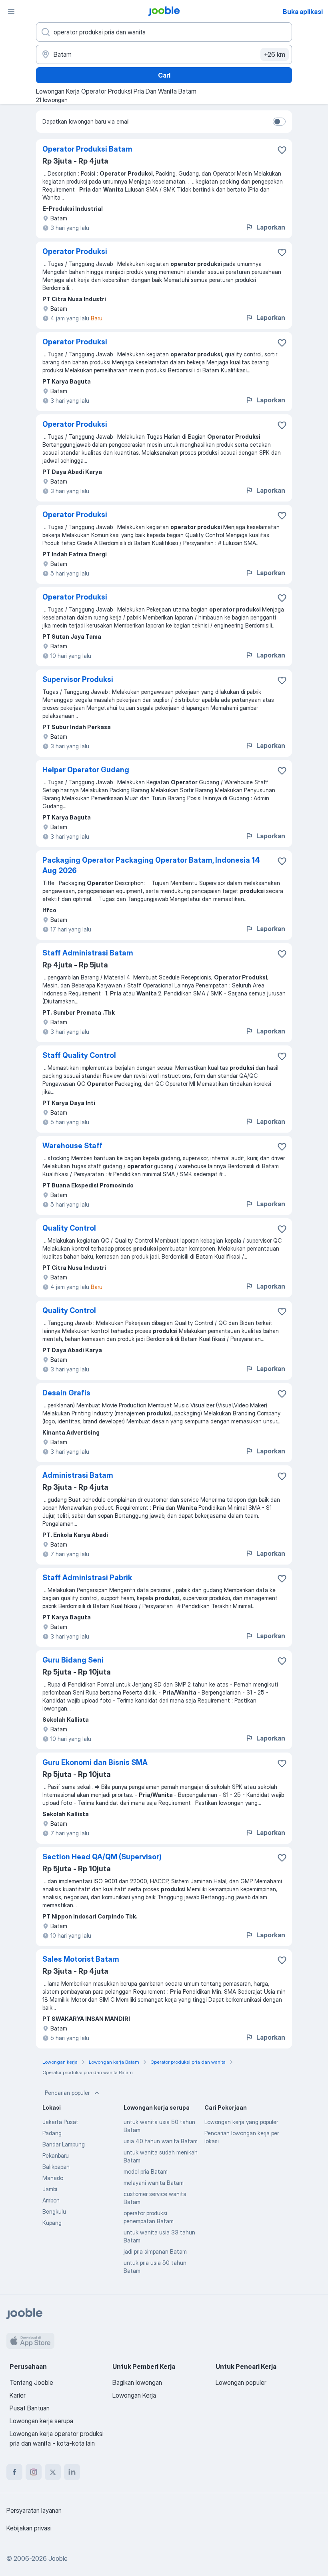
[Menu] (11, 11)
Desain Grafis (66, 1393)
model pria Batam (146, 2171)
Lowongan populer (241, 2382)
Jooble (58, 2558)
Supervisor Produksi (78, 679)
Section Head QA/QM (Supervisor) (102, 1857)
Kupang (52, 2223)
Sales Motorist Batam (81, 1959)
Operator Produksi (75, 251)
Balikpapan (56, 2167)
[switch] (279, 122)
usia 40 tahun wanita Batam (161, 2141)
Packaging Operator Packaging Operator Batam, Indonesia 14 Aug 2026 (151, 865)
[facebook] (14, 2472)
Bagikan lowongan (137, 2382)
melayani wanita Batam (154, 2183)
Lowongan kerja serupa (41, 2421)
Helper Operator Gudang (86, 770)
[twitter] (53, 2472)
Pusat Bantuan (30, 2408)
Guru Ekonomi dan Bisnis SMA (95, 1762)
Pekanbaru (56, 2155)
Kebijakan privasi (29, 2528)
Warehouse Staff (72, 1146)
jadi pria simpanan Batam (155, 2251)
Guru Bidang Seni (73, 1660)
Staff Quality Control (79, 1055)
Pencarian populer (67, 2093)
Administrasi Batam (78, 1475)
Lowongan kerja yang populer (241, 2122)
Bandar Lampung (64, 2144)
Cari (164, 75)
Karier (18, 2395)
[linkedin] (72, 2472)
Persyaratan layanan (34, 2510)
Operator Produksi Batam (87, 149)
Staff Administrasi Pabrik (87, 1578)
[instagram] (34, 2472)
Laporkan (271, 227)
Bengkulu (54, 2211)
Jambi (50, 2189)
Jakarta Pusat (60, 2122)
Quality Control (69, 1228)
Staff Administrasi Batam (88, 953)
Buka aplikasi (303, 12)
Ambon (51, 2200)
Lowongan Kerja (134, 2395)
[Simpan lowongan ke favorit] (282, 150)
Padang (52, 2133)
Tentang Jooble (31, 2382)
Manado (53, 2178)
